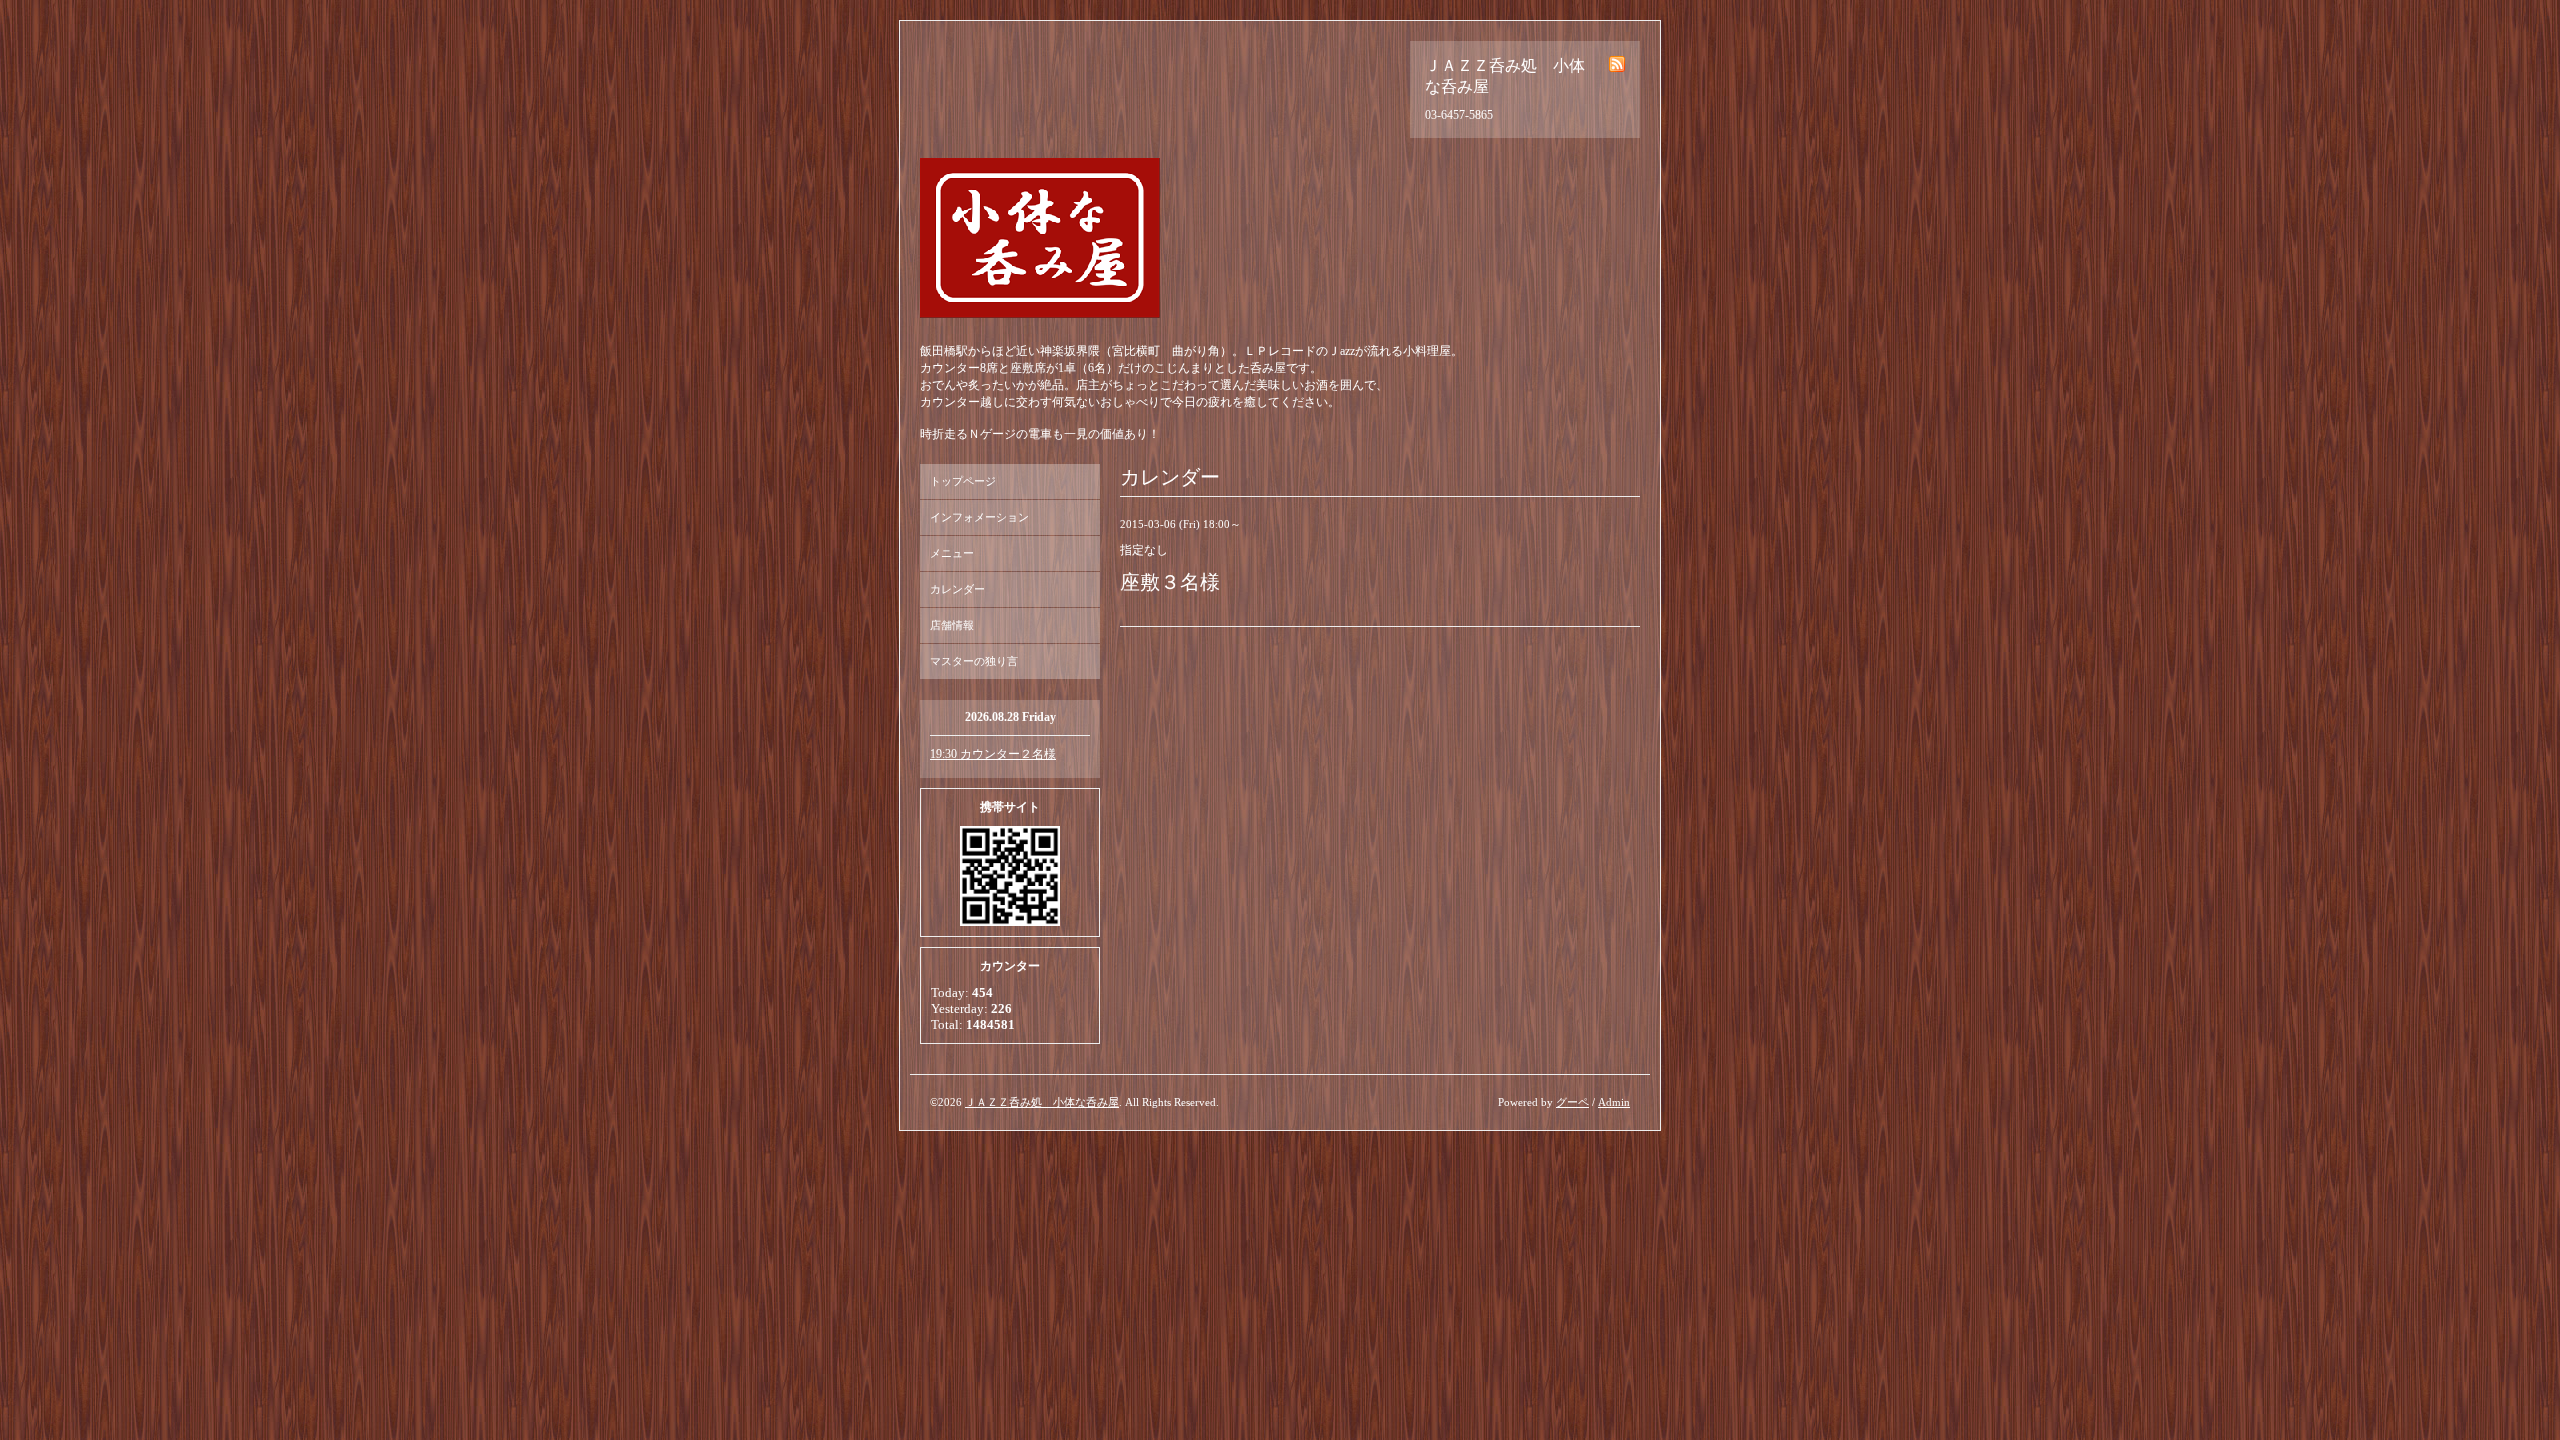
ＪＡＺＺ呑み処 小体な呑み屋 (1042, 1102)
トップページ (963, 481)
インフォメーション (979, 517)
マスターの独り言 (974, 661)
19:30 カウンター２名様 (993, 754)
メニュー (952, 553)
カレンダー (957, 589)
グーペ (1572, 1102)
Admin (1614, 1102)
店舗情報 (952, 625)
